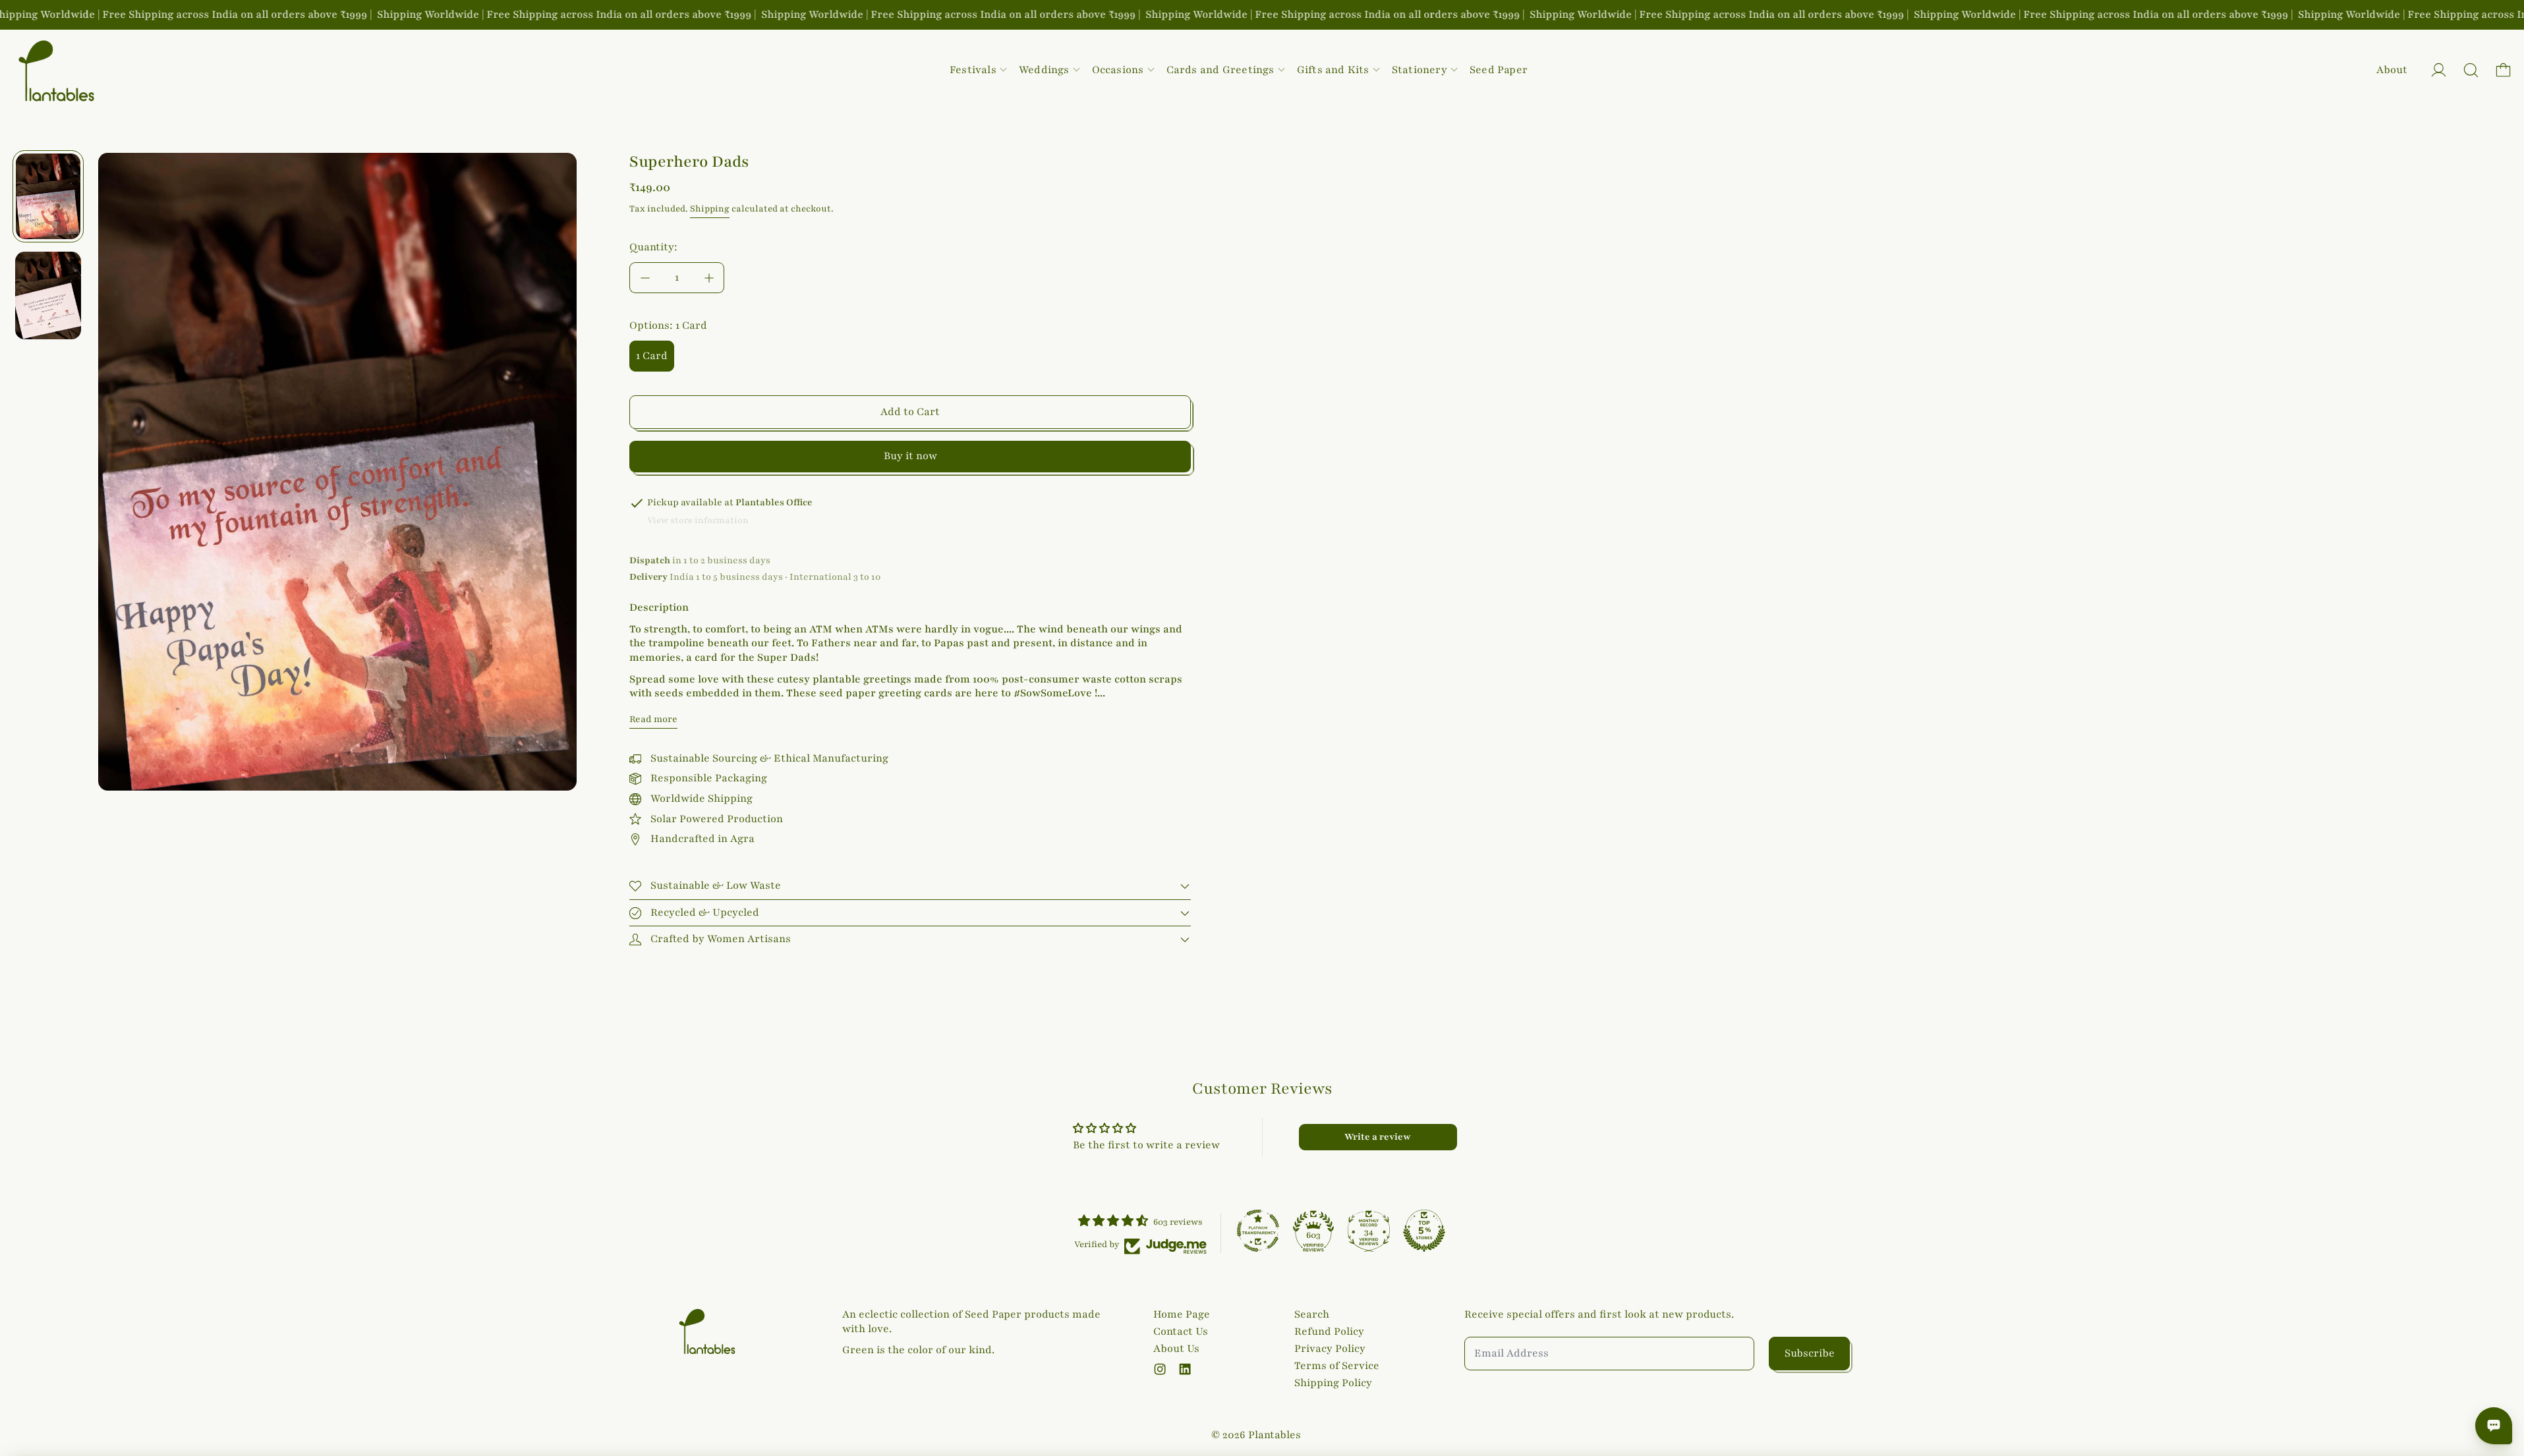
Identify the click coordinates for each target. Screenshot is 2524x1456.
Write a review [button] (1378, 1137)
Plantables (1275, 1435)
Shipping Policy (1333, 1383)
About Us (1176, 1349)
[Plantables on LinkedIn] (1185, 1369)
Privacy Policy (1330, 1349)
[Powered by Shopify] (2439, 70)
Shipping (710, 209)
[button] (2471, 70)
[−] (645, 278)
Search (1312, 1314)
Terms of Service (1337, 1366)
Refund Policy (1329, 1331)
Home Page (1182, 1314)
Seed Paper (1499, 70)
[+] (709, 278)
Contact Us (1181, 1331)
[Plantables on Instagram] (1160, 1369)
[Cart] (2503, 70)
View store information (698, 520)
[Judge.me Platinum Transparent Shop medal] (1258, 1231)
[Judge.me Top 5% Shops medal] (1424, 1231)
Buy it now (910, 456)
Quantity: (653, 247)
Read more (653, 719)
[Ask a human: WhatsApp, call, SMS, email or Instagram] (2494, 1426)
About (2392, 70)
